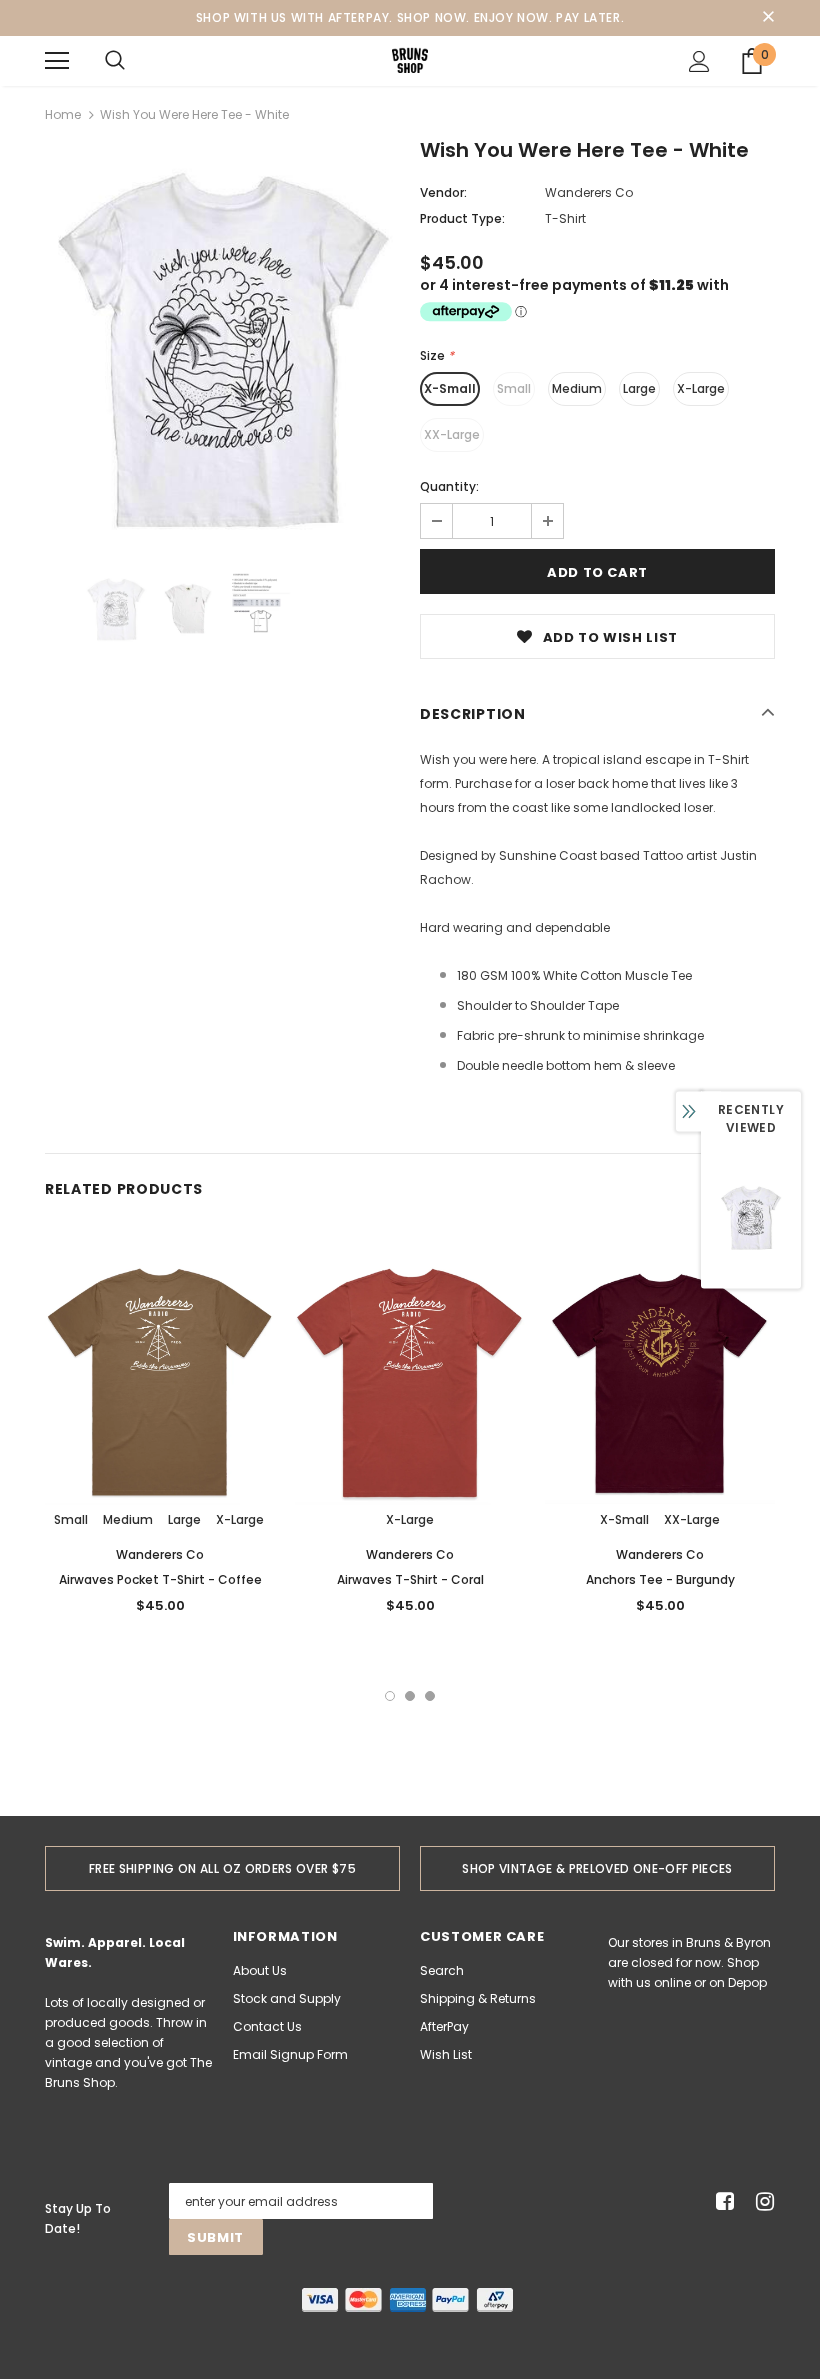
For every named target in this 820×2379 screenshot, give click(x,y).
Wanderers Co (589, 192)
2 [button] (410, 1696)
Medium (577, 388)
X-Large (701, 388)
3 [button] (430, 1696)
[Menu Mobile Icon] (57, 61)
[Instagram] (761, 2201)
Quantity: (449, 486)
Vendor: (443, 192)
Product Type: (462, 218)
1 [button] (390, 1696)
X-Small (450, 388)
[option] (222, 342)
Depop (747, 1982)
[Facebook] (721, 2201)
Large (639, 388)
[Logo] (410, 60)
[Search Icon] (115, 61)
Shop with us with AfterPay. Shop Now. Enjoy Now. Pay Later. (410, 17)
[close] (768, 18)
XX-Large (452, 434)
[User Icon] (699, 61)
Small (514, 388)
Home (63, 114)
